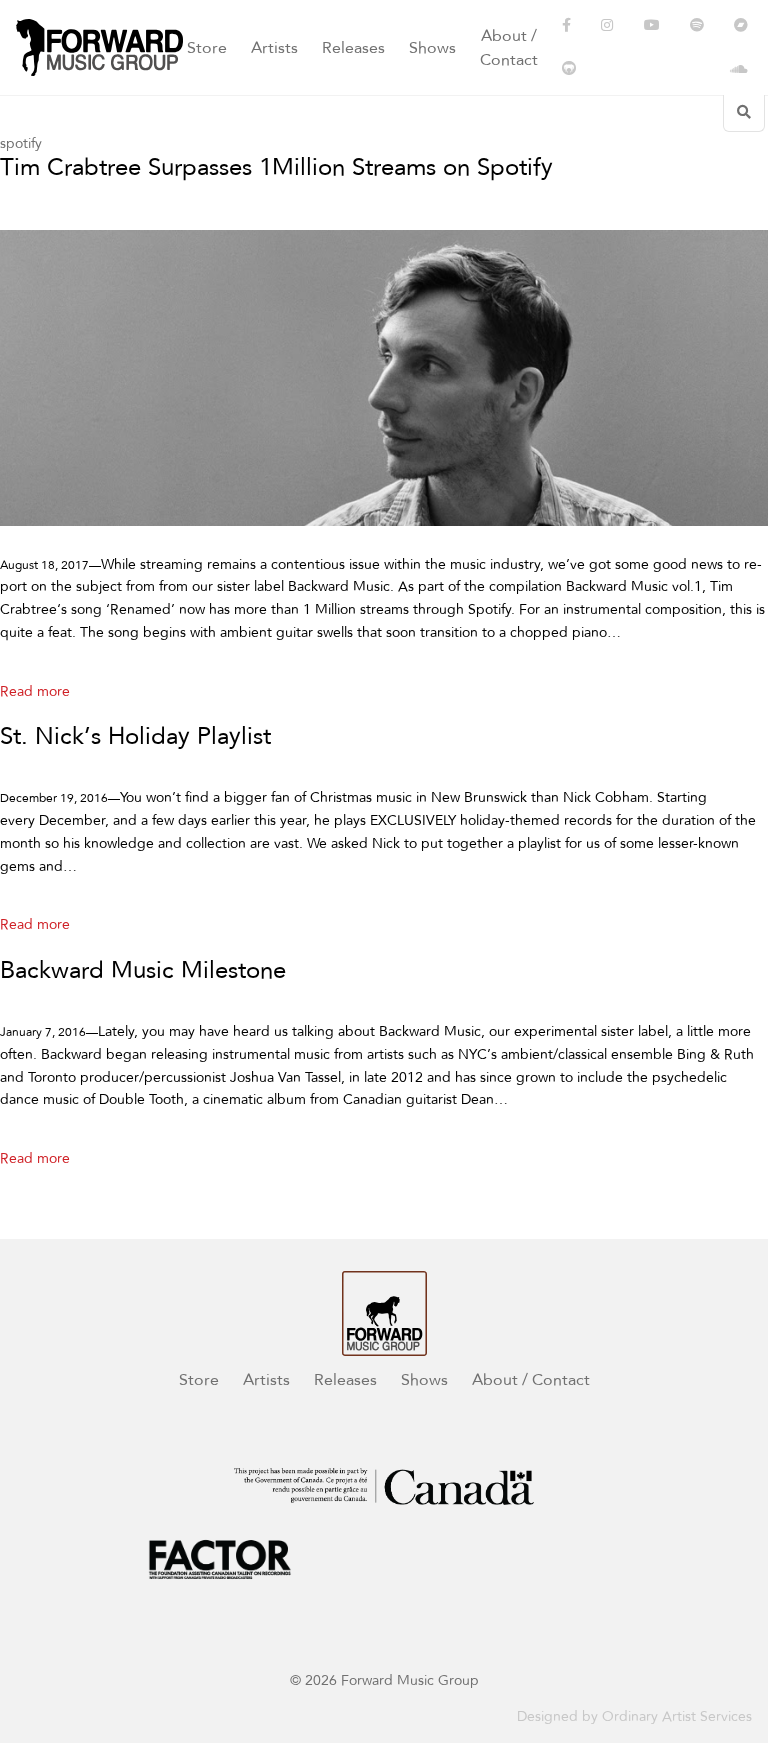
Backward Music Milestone (143, 971)
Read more (35, 691)
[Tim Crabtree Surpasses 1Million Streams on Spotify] (384, 378)
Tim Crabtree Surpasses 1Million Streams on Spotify (276, 168)
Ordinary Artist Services (677, 1716)
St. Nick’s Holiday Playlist (135, 737)
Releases (353, 48)
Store (207, 48)
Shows (432, 48)
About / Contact (509, 48)
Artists (274, 48)
